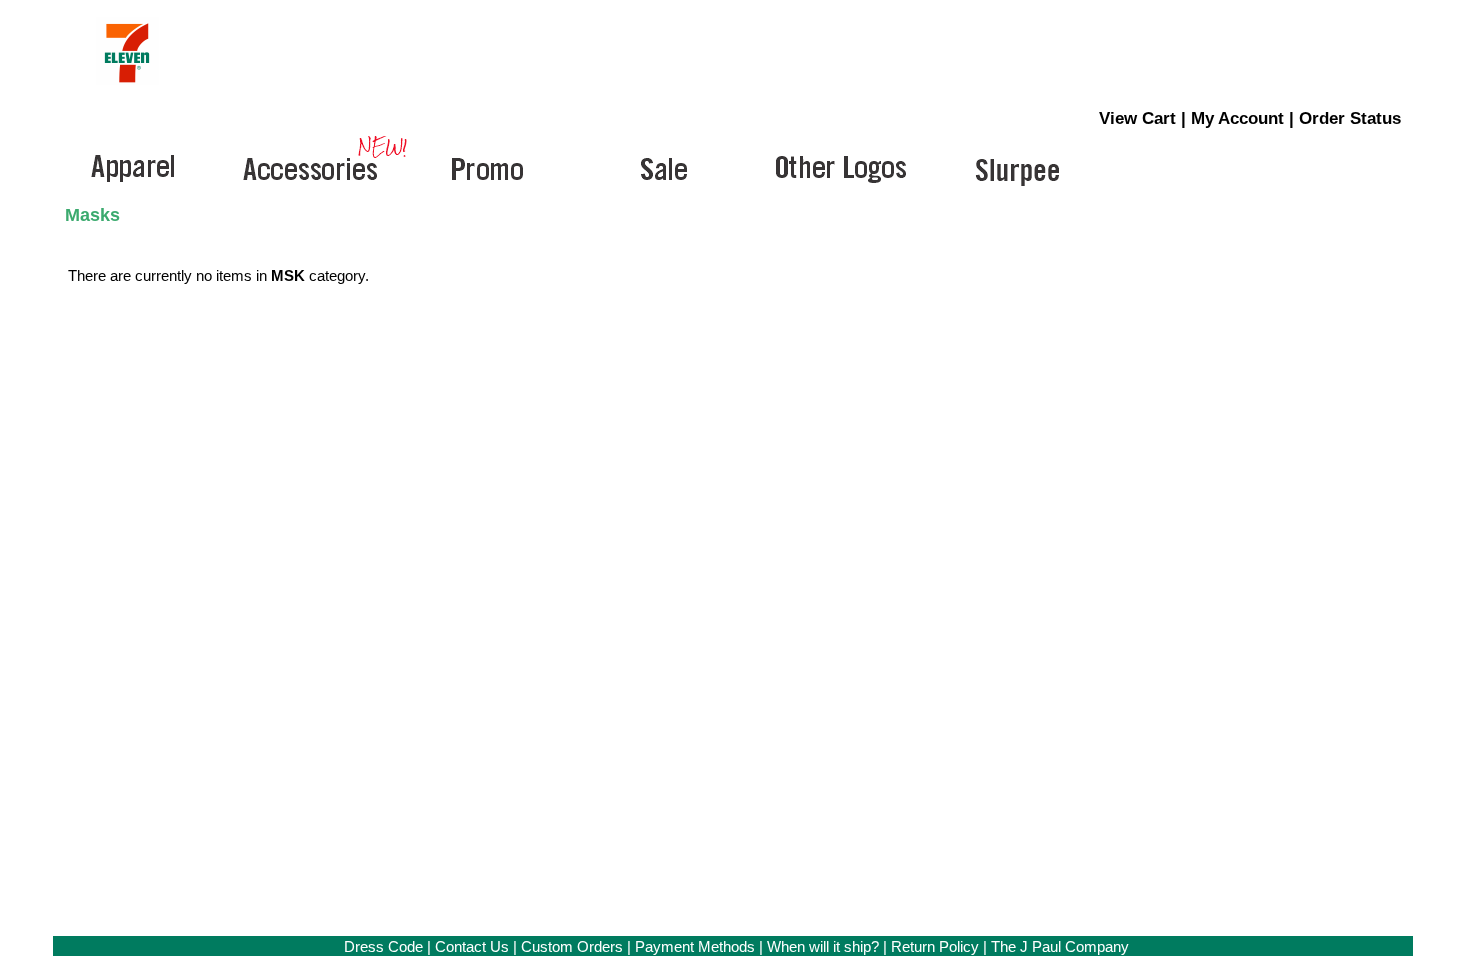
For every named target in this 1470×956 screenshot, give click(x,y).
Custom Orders (572, 946)
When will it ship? (823, 946)
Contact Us (472, 946)
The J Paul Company (1060, 946)
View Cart (1137, 118)
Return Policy (935, 946)
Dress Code (383, 946)
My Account (1237, 118)
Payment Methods (695, 946)
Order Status (1350, 118)
